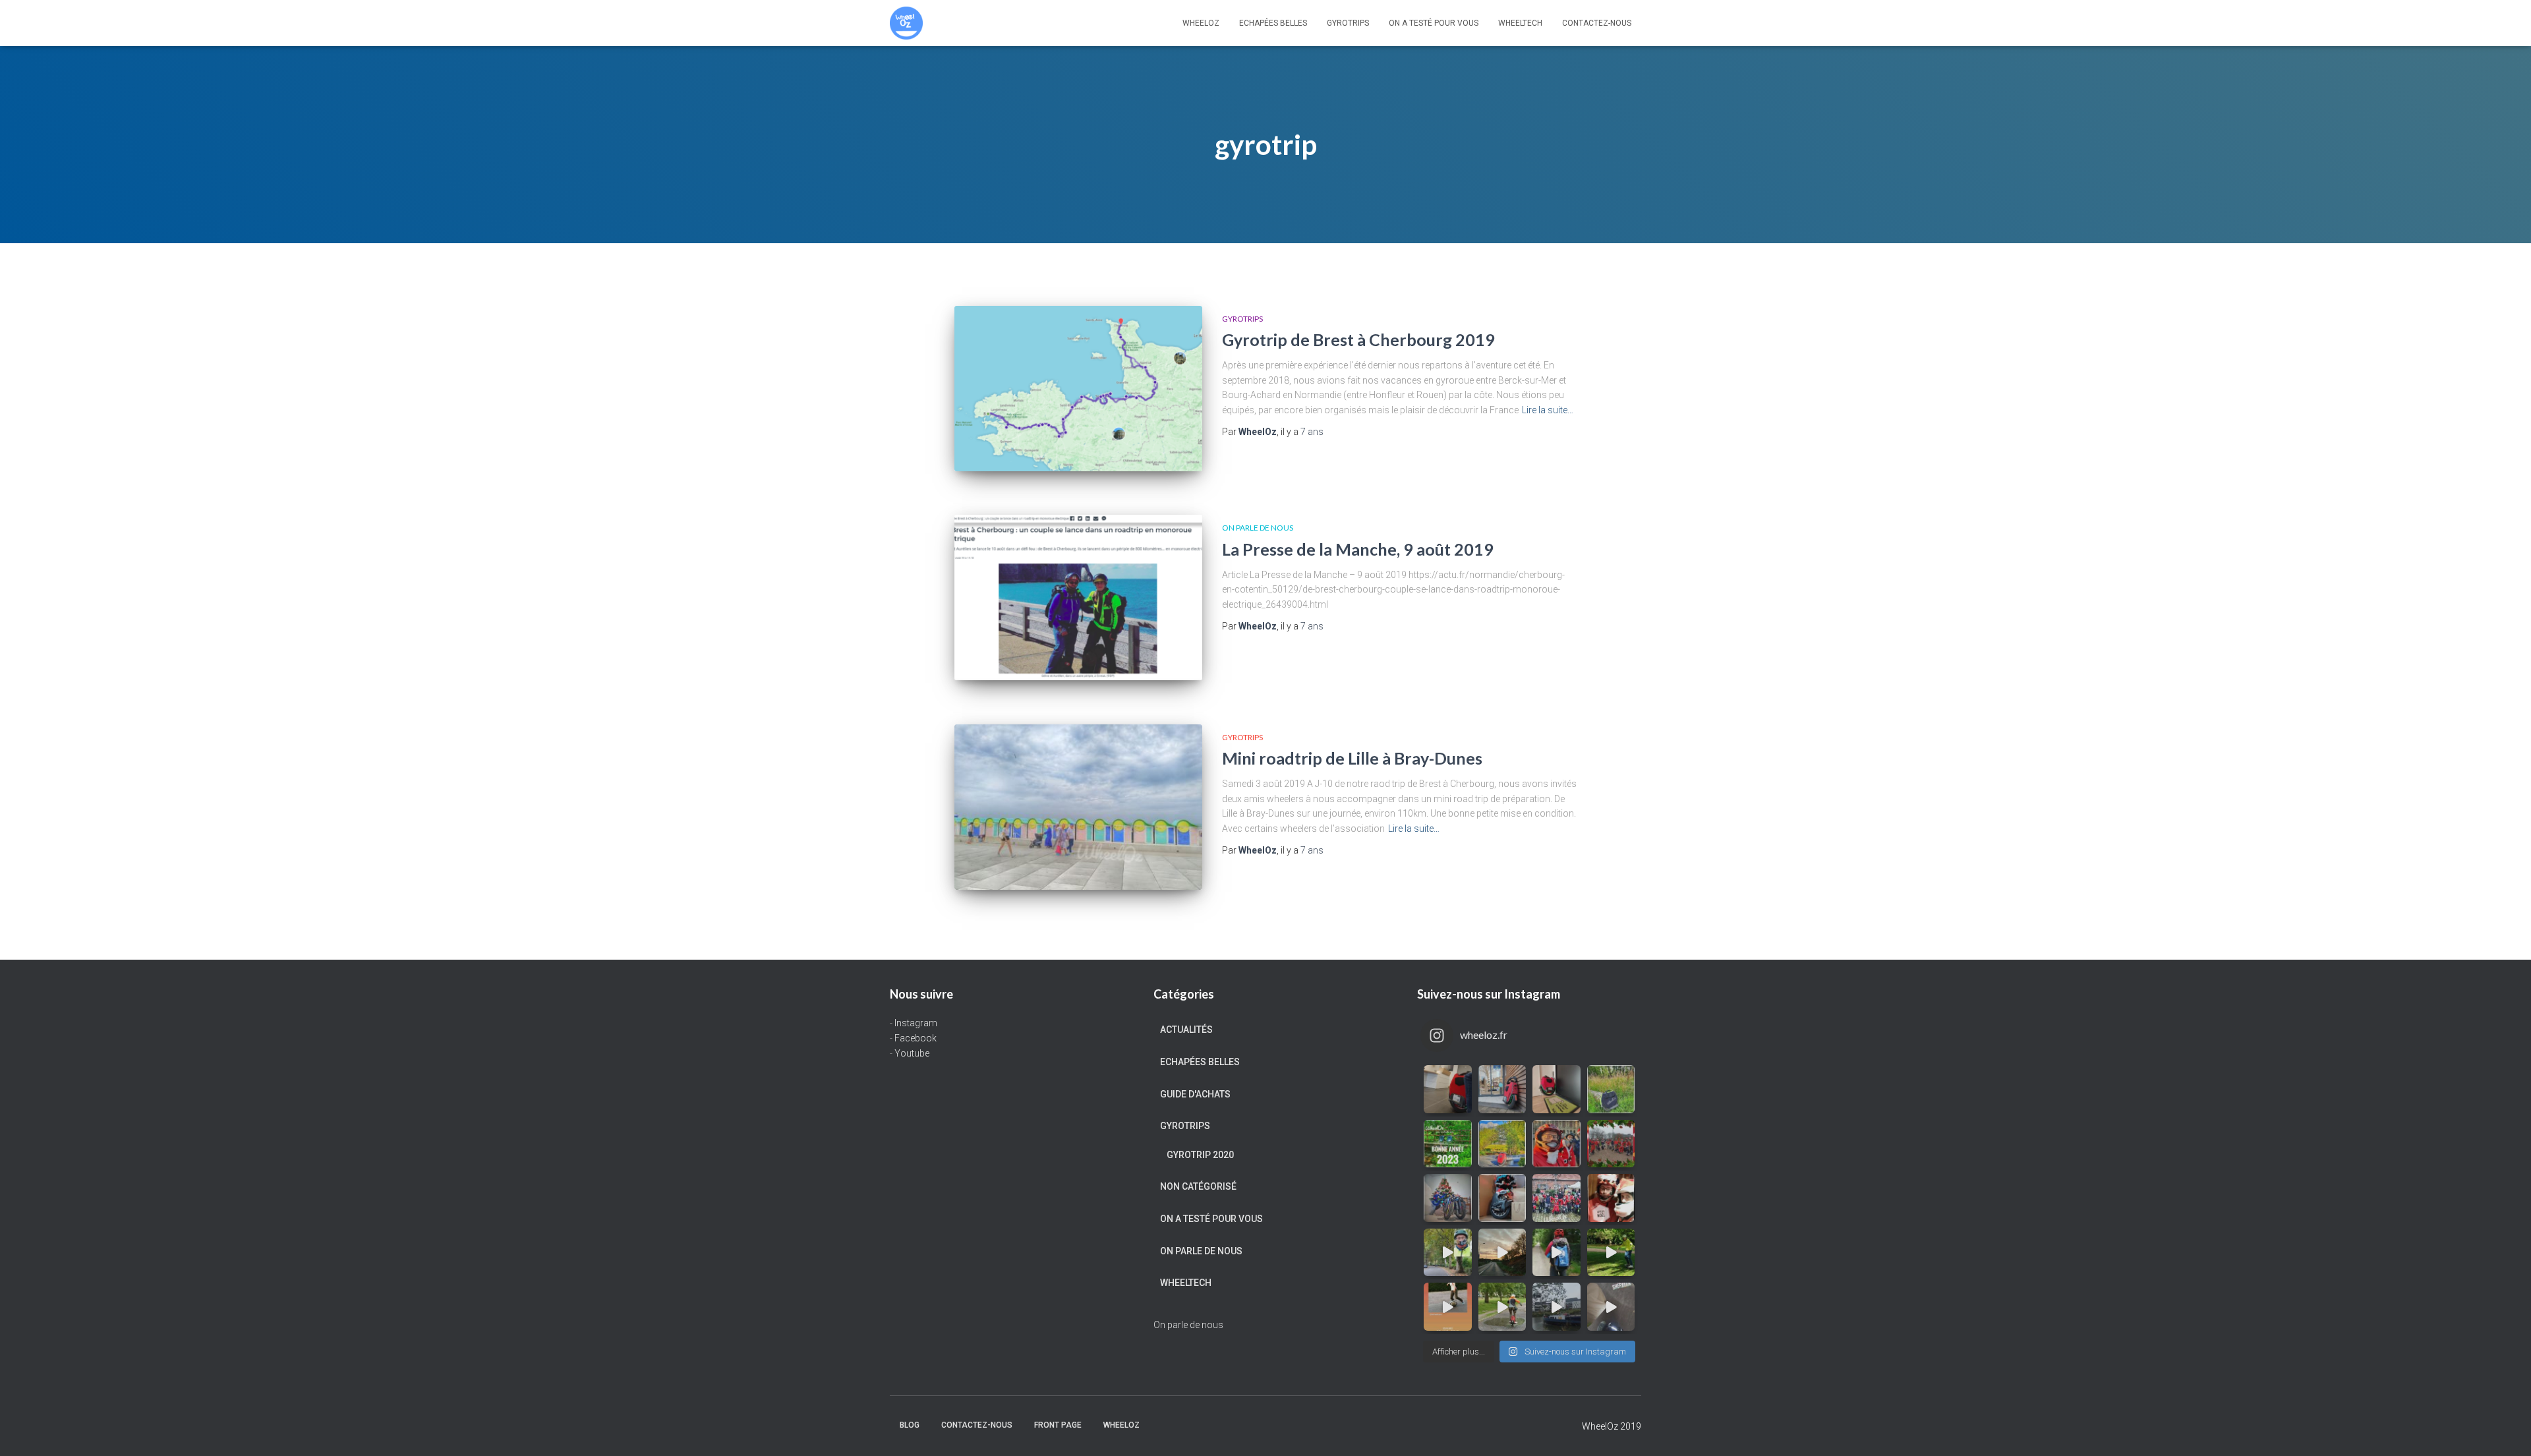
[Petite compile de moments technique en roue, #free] (1448, 1307)
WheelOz (1201, 23)
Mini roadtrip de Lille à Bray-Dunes (1352, 758)
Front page (1058, 1425)
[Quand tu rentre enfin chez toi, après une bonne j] (1556, 1089)
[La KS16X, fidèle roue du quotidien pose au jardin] (1502, 1144)
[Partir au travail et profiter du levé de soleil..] (1502, 1253)
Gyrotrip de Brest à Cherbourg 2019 (1358, 339)
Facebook (916, 1038)
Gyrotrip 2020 (1200, 1155)
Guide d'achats (1195, 1094)
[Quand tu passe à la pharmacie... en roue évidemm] (1502, 1089)
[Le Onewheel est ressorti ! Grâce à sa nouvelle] (1611, 1253)
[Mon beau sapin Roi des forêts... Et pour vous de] (1448, 1198)
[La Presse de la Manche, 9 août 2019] (1078, 597)
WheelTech (1520, 23)
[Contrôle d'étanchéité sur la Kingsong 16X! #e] (1502, 1307)
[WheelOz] (906, 23)
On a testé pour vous (1434, 23)
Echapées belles (1273, 23)
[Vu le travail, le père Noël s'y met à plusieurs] (1611, 1144)
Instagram (916, 1023)
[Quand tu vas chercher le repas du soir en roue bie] (1611, 1307)
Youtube (912, 1053)
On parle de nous (1258, 528)
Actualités (1186, 1030)
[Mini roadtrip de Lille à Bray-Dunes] (1078, 807)
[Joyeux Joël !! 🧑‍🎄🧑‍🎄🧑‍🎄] (1556, 1198)
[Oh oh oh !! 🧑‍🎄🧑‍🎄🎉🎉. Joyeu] (1502, 1198)
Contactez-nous (1597, 23)
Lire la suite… (1548, 410)
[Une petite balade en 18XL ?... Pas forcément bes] (1611, 1089)
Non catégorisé (1198, 1186)
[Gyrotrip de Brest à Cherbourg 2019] (1078, 389)
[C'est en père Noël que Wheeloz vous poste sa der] (1556, 1144)
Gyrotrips (1348, 23)
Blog (910, 1425)
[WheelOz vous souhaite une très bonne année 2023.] (1448, 1144)
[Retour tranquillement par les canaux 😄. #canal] (1556, 1307)
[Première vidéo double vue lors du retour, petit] (1448, 1253)
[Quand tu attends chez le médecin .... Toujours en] (1448, 1089)
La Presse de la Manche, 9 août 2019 (1358, 549)
